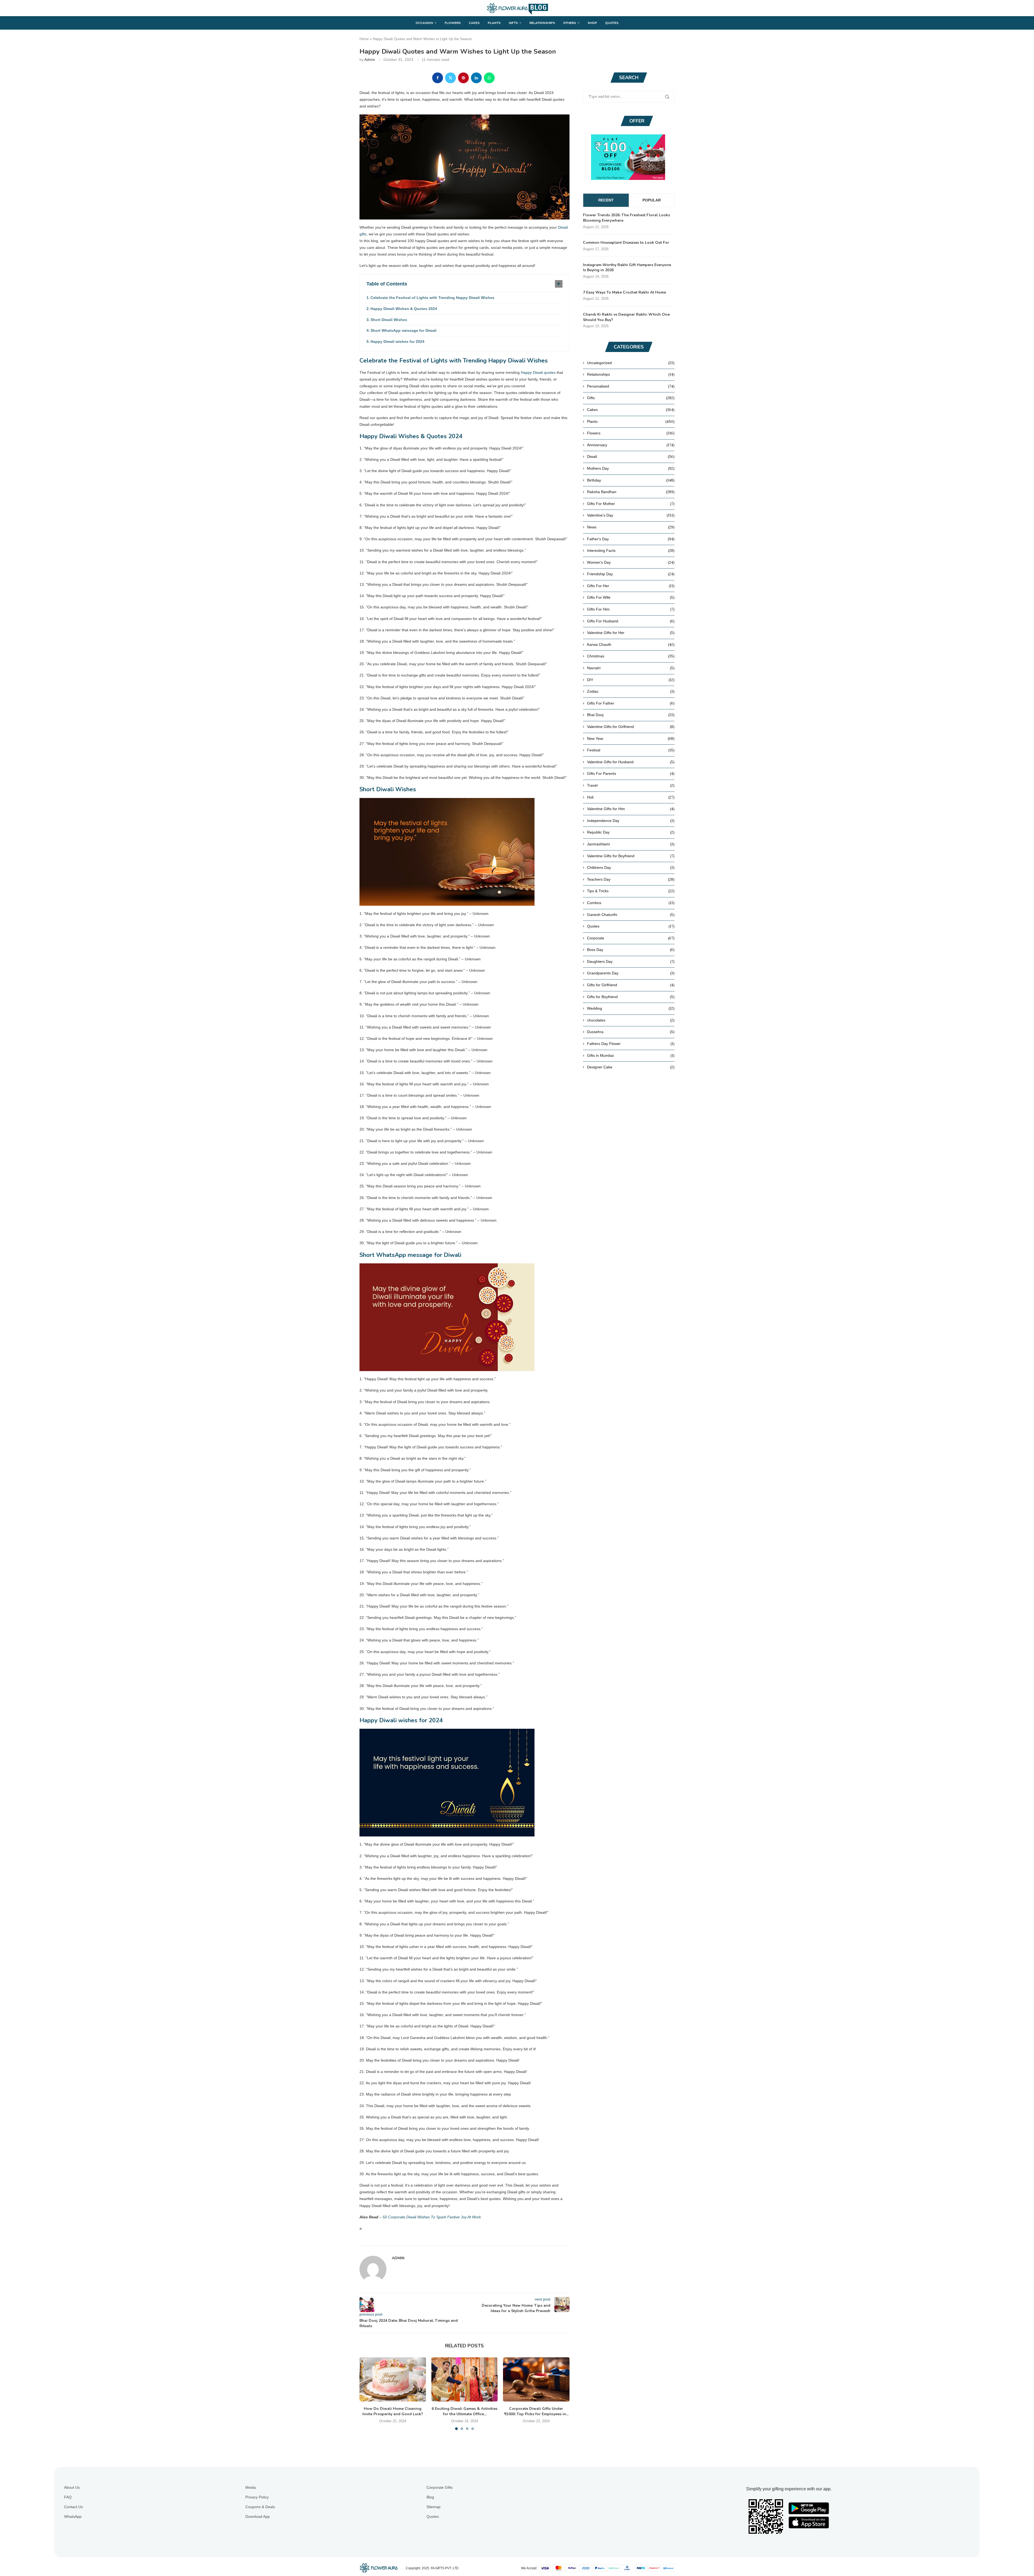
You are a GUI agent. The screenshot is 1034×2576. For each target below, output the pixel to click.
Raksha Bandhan (631, 492)
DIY (631, 680)
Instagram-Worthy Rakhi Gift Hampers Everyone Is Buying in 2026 (627, 268)
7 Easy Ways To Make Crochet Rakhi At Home (624, 292)
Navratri (631, 668)
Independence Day (631, 821)
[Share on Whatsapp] (489, 78)
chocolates (631, 1020)
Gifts (513, 23)
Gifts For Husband (631, 621)
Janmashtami (631, 844)
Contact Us (74, 2507)
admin (370, 60)
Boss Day (631, 950)
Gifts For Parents (631, 773)
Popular (652, 200)
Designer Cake (631, 1067)
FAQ (68, 2497)
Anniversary (631, 445)
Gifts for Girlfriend (631, 985)
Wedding (631, 1008)
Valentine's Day (631, 515)
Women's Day (631, 562)
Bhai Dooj (631, 715)
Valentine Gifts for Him (631, 809)
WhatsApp (73, 2516)
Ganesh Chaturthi (631, 915)
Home (364, 39)
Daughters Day (631, 961)
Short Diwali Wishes (389, 320)
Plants (494, 23)
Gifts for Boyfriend (631, 997)
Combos (631, 903)
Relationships (542, 23)
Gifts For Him (631, 609)
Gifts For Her (631, 586)
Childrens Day (631, 867)
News (631, 527)
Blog (430, 2497)
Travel (631, 785)
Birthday (631, 480)
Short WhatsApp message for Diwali (404, 330)
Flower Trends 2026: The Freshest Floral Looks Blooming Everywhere (626, 218)
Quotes (612, 23)
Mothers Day (631, 468)
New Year (631, 738)
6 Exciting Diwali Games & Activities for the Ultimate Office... (464, 2411)
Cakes (474, 23)
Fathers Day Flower (631, 1044)
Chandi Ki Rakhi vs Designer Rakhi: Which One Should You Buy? (626, 317)
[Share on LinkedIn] (476, 78)
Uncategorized (631, 363)
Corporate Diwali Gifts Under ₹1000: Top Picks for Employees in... (536, 2411)
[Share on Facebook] (438, 78)
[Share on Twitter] (450, 78)
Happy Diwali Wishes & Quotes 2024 (404, 309)
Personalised (631, 386)
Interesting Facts (631, 550)
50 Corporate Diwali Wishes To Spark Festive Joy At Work (432, 2217)
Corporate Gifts (440, 2487)
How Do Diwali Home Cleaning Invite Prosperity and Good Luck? (393, 2411)
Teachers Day (631, 879)
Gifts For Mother (631, 504)
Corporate (631, 938)
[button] (367, 2393)
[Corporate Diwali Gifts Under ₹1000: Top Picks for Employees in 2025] (536, 2379)
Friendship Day (631, 574)
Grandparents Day (631, 973)
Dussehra (631, 1032)
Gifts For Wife (631, 597)
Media (251, 2487)
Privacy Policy (257, 2497)
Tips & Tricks (631, 891)
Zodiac (631, 691)
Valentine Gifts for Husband (631, 762)
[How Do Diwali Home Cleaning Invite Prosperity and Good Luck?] (393, 2379)
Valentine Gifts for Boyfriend (631, 856)
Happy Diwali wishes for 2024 (397, 341)
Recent (606, 200)
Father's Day (631, 539)
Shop (592, 23)
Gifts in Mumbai (631, 1055)
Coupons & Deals (260, 2507)
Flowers (453, 23)
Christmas (631, 656)
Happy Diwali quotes (538, 372)
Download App (258, 2516)
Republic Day (631, 832)
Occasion (424, 23)
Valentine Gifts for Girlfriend (631, 727)
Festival (631, 750)
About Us (72, 2487)
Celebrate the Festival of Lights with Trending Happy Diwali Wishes (432, 298)
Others (570, 23)
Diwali (631, 456)
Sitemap (434, 2507)
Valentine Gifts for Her (631, 633)
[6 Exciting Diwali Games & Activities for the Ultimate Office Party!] (465, 2379)
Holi (631, 797)
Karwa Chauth (631, 644)
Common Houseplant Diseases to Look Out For (626, 243)
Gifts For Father (631, 703)
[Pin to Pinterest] (463, 78)
